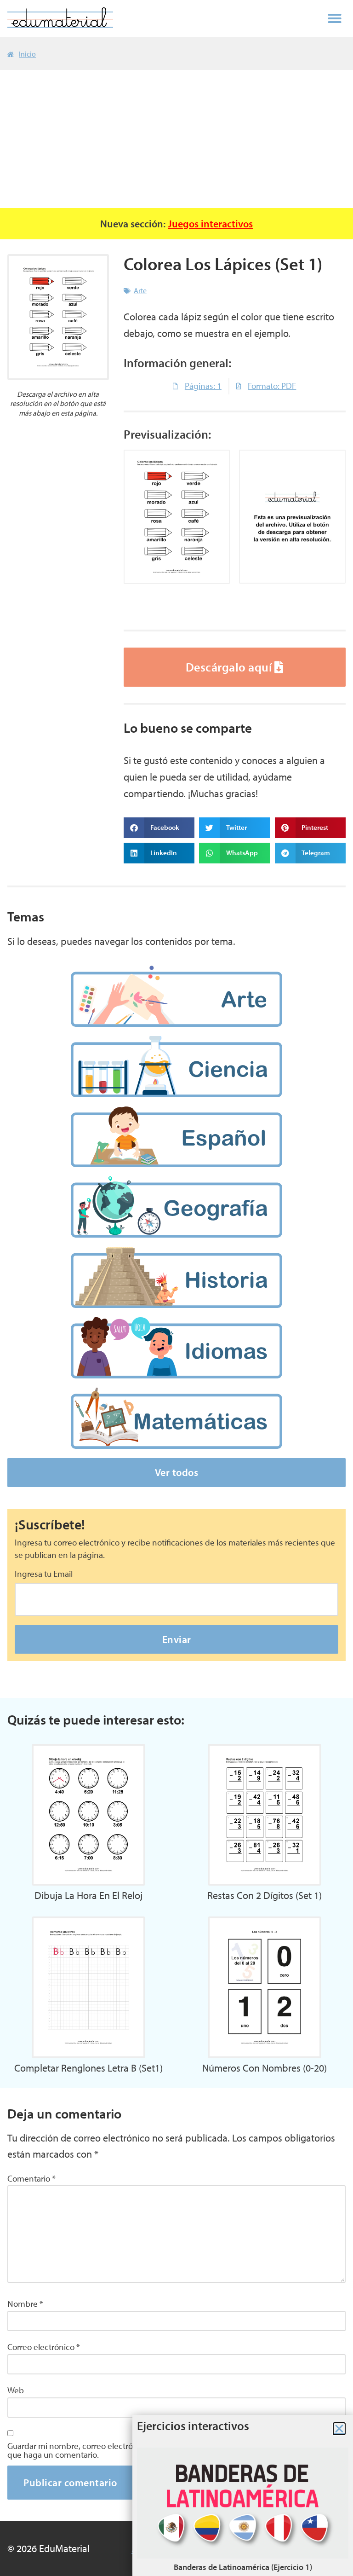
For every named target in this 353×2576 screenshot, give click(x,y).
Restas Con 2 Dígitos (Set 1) (265, 1895)
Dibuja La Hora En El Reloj (88, 1895)
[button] (335, 18)
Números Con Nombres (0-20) (265, 2068)
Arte (140, 290)
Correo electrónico (44, 2347)
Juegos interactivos (210, 223)
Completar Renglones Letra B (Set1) (88, 2068)
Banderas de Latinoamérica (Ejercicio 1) (243, 2567)
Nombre (25, 2304)
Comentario (31, 2179)
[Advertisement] (176, 139)
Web (16, 2390)
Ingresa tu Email (44, 1574)
